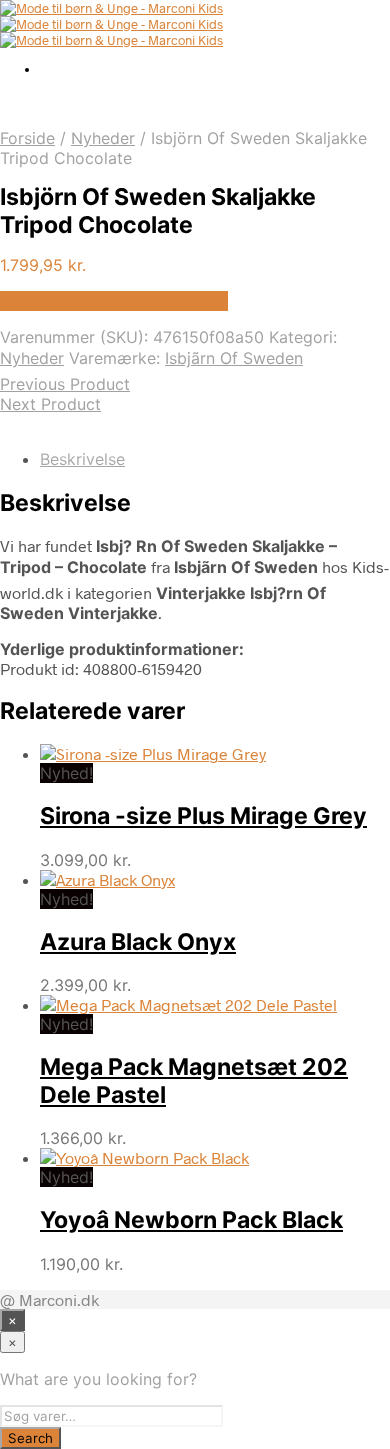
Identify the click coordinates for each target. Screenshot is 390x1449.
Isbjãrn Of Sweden (234, 358)
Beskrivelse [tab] (82, 459)
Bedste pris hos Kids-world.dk (114, 301)
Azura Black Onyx (138, 942)
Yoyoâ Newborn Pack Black (191, 1220)
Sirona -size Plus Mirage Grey (203, 816)
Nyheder (103, 138)
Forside (27, 138)
